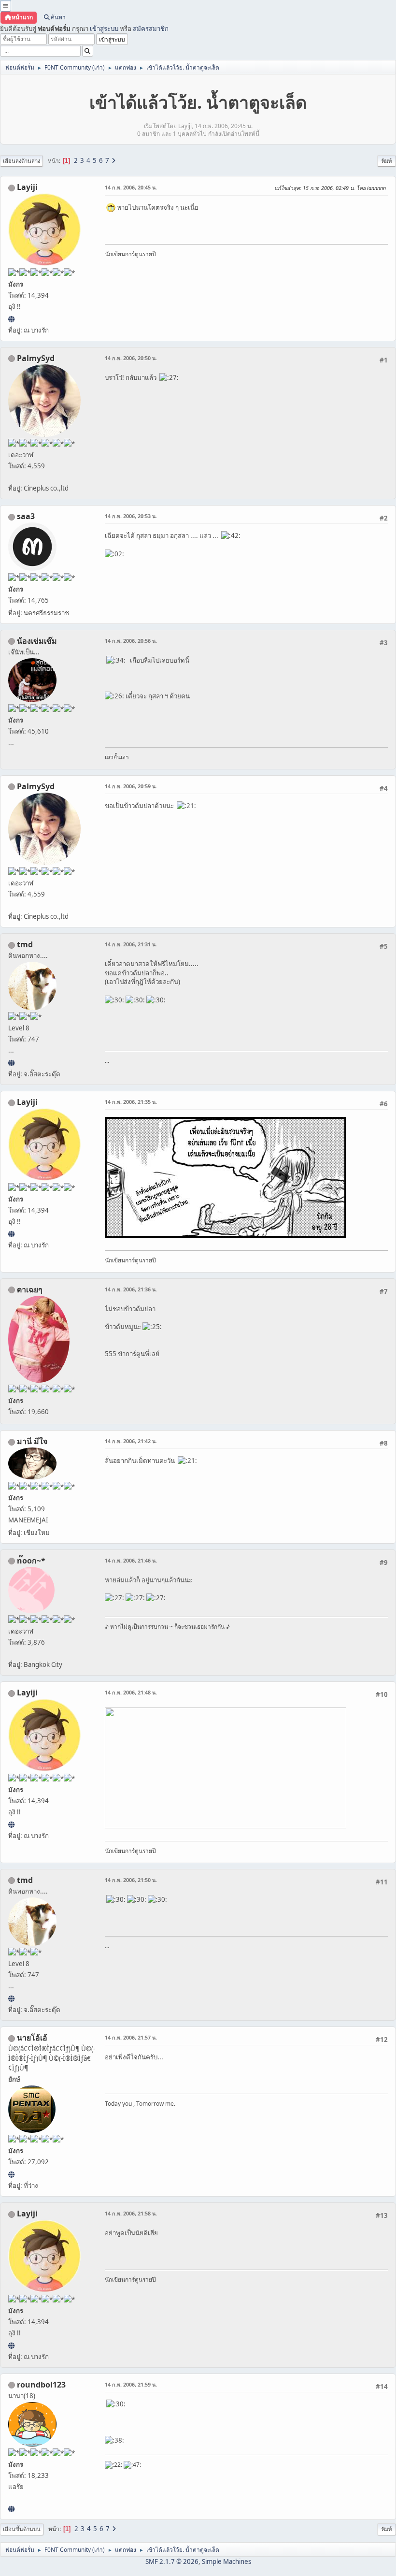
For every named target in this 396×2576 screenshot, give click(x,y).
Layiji (27, 187)
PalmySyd (36, 358)
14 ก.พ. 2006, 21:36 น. (131, 1289)
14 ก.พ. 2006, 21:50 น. (131, 1880)
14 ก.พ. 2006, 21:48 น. (131, 1692)
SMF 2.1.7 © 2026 (172, 2562)
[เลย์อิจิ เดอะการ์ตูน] (11, 319)
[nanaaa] (11, 2509)
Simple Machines (226, 2562)
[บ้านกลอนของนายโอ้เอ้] (11, 2174)
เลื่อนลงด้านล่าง (21, 161)
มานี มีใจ (32, 1441)
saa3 (26, 516)
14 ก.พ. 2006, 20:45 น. (131, 187)
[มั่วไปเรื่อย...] (11, 1063)
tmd (25, 944)
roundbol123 (41, 2385)
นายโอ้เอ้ (32, 2038)
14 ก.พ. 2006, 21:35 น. (131, 1102)
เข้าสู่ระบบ (104, 29)
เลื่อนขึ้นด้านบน (22, 2529)
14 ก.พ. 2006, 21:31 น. (131, 944)
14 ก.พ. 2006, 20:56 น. (131, 641)
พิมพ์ (387, 161)
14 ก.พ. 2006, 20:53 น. (131, 516)
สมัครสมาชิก (151, 29)
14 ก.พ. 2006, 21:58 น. (131, 2213)
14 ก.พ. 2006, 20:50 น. (131, 358)
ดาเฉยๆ (30, 1289)
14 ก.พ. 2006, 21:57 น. (131, 2037)
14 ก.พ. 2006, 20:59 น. (131, 786)
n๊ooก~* (31, 1561)
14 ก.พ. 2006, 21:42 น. (131, 1441)
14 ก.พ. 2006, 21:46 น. (131, 1560)
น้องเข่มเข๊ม (37, 641)
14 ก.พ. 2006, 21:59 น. (131, 2384)
